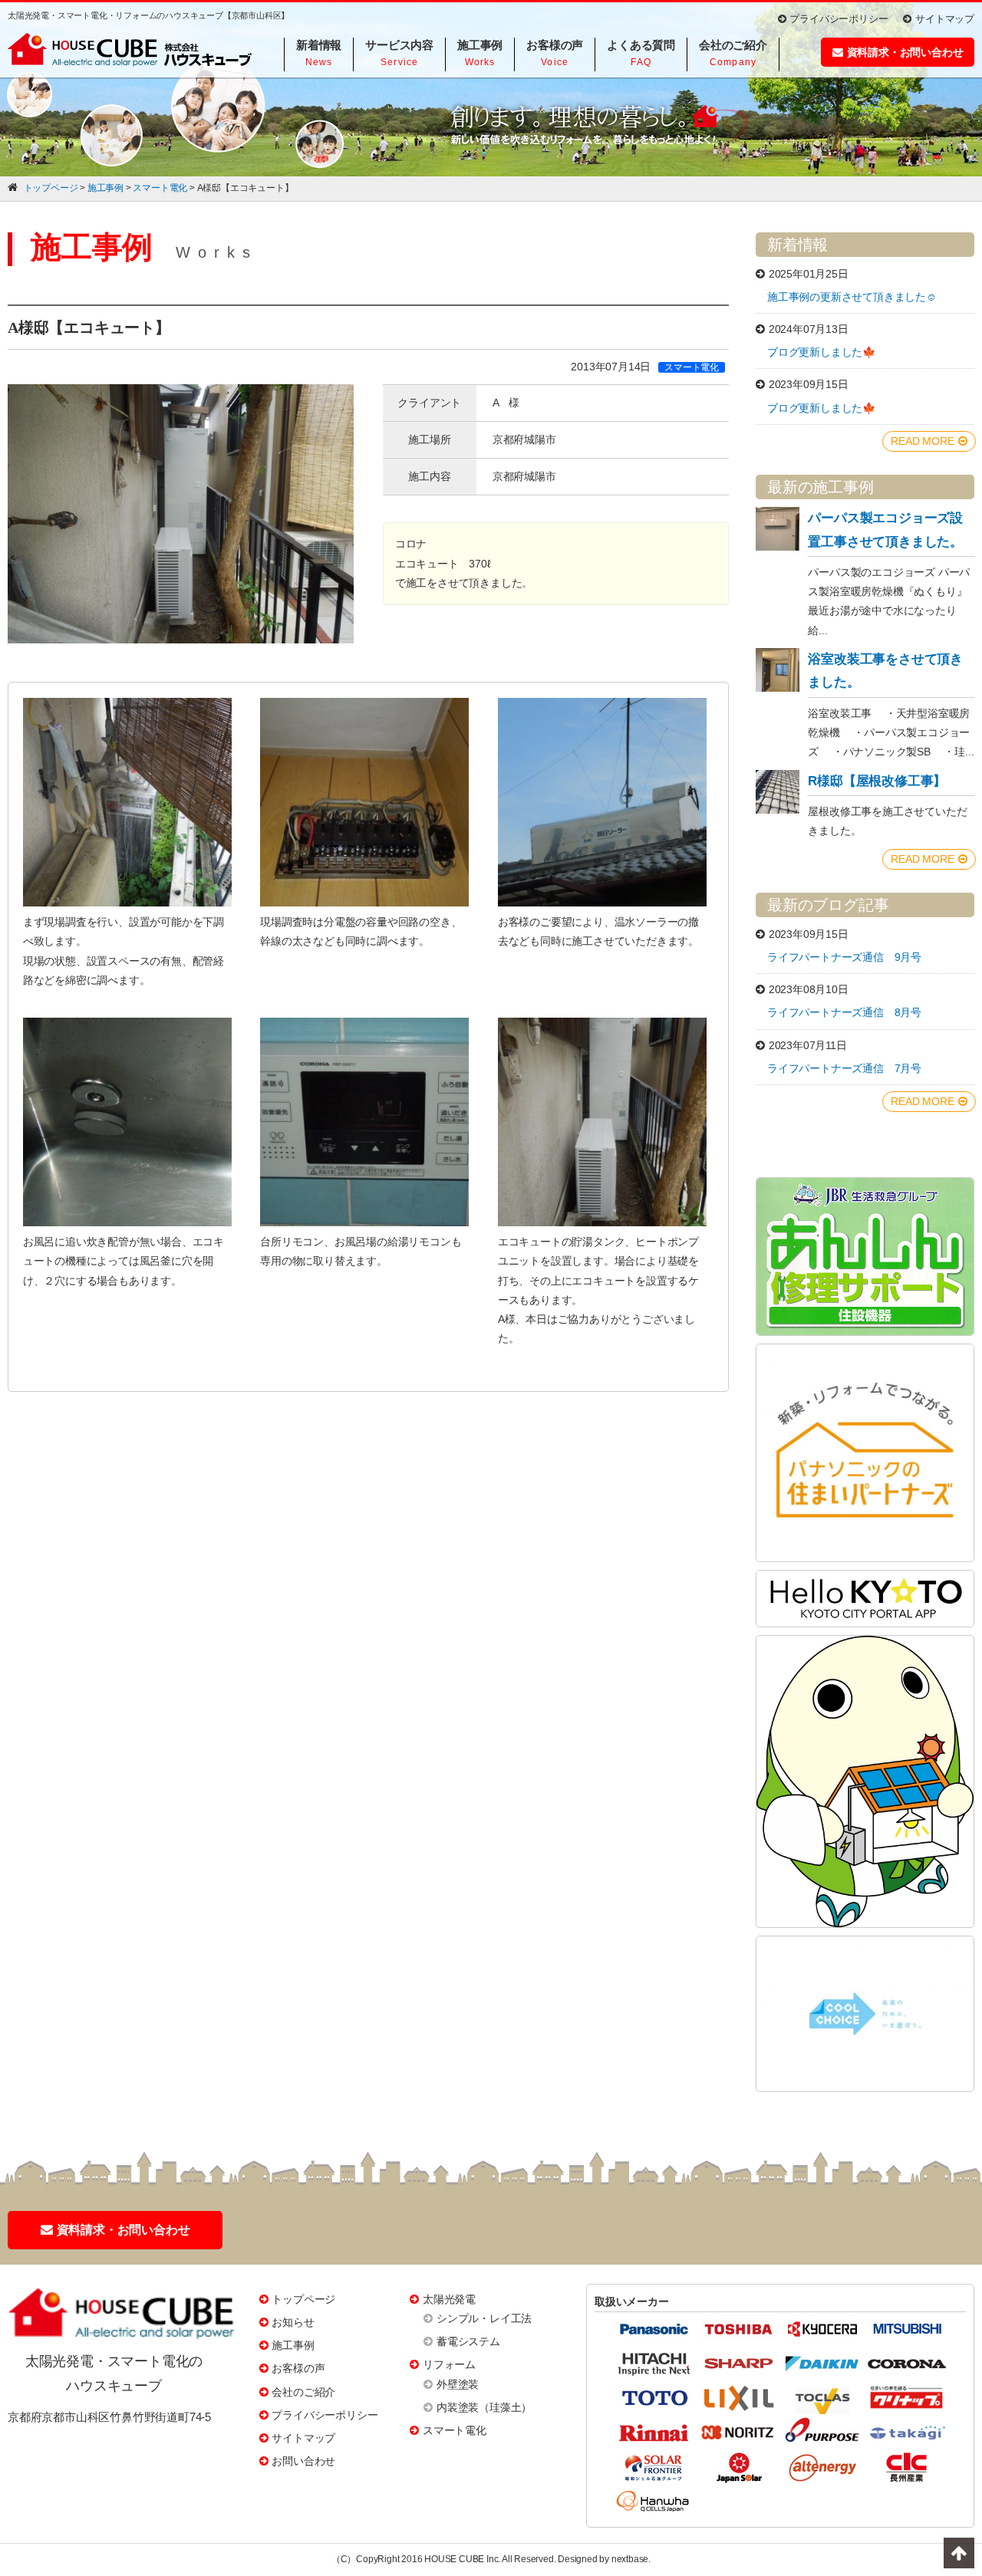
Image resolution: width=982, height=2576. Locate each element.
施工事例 (293, 2345)
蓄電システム (468, 2341)
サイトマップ (945, 19)
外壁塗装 (458, 2384)
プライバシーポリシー (839, 19)
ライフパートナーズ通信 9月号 (844, 957)
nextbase (630, 2559)
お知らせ (293, 2322)
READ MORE (922, 441)
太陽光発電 (449, 2299)
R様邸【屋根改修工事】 (877, 781)
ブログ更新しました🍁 (821, 352)
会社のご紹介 (303, 2392)
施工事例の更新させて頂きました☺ (852, 297)
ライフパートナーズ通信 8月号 (844, 1012)
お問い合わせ (303, 2461)
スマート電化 (455, 2430)
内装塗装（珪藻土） (484, 2407)
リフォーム (449, 2364)
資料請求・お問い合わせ (905, 52)
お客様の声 (298, 2368)
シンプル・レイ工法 (484, 2318)
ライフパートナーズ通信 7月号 (844, 1068)
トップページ (303, 2299)
